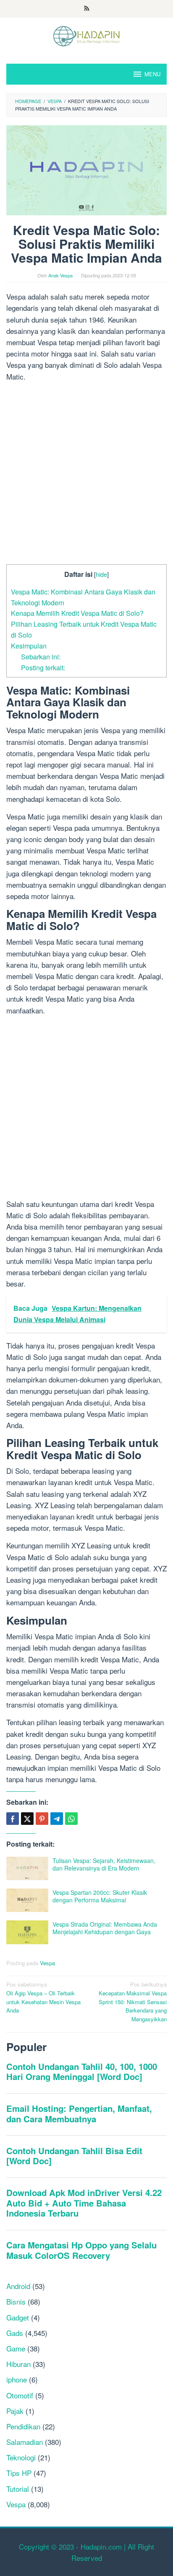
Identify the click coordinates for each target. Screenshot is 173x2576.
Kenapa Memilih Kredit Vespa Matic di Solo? (77, 613)
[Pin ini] (42, 1819)
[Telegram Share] (57, 1819)
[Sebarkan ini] (13, 1819)
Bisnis (16, 2301)
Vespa (47, 1963)
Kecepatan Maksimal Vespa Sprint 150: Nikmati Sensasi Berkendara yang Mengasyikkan (133, 2002)
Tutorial (18, 2489)
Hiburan (18, 2364)
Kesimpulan (29, 646)
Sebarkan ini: (41, 656)
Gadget (18, 2317)
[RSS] (87, 9)
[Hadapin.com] (86, 35)
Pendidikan (23, 2426)
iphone (17, 2379)
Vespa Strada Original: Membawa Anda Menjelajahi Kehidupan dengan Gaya (105, 1928)
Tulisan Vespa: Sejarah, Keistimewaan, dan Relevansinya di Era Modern (104, 1864)
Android (18, 2286)
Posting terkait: (43, 667)
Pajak (15, 2411)
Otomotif (20, 2395)
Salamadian (25, 2442)
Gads (15, 2333)
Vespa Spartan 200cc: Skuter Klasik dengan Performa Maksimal (100, 1896)
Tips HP (19, 2473)
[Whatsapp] (71, 1819)
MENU (152, 74)
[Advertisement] (86, 475)
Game (16, 2348)
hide (101, 574)
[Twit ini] (27, 1819)
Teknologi (21, 2457)
